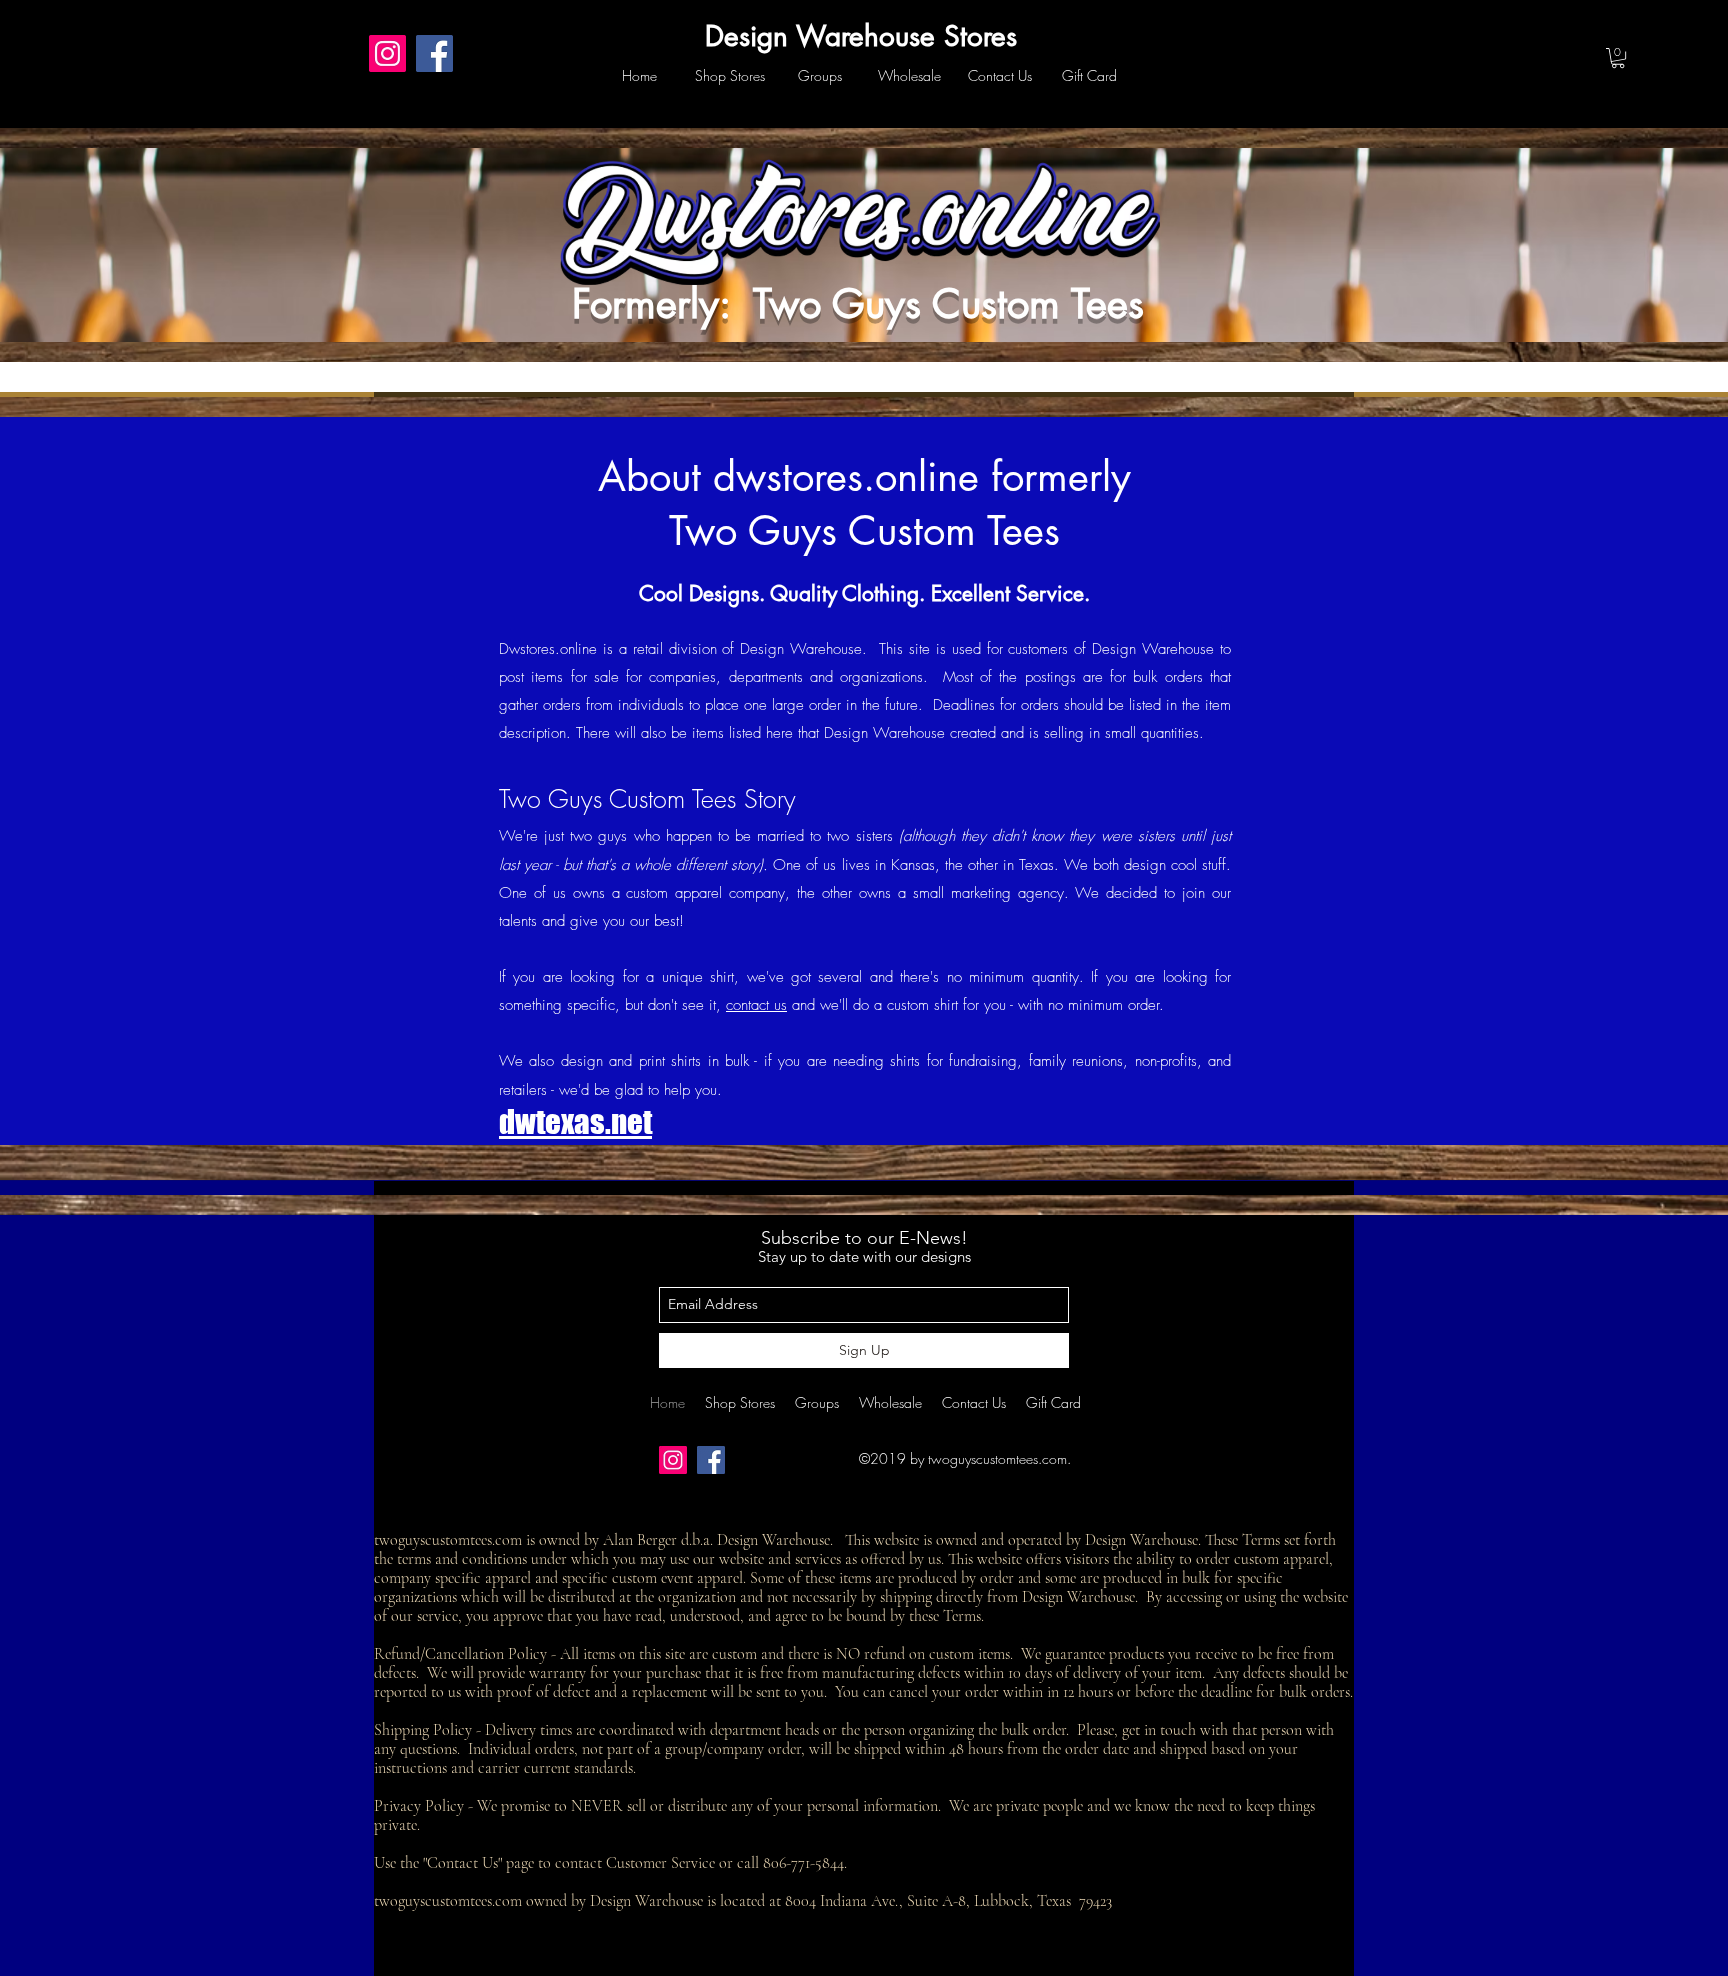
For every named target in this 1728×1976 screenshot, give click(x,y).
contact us (756, 1005)
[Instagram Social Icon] (387, 53)
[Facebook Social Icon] (434, 53)
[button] (1618, 58)
